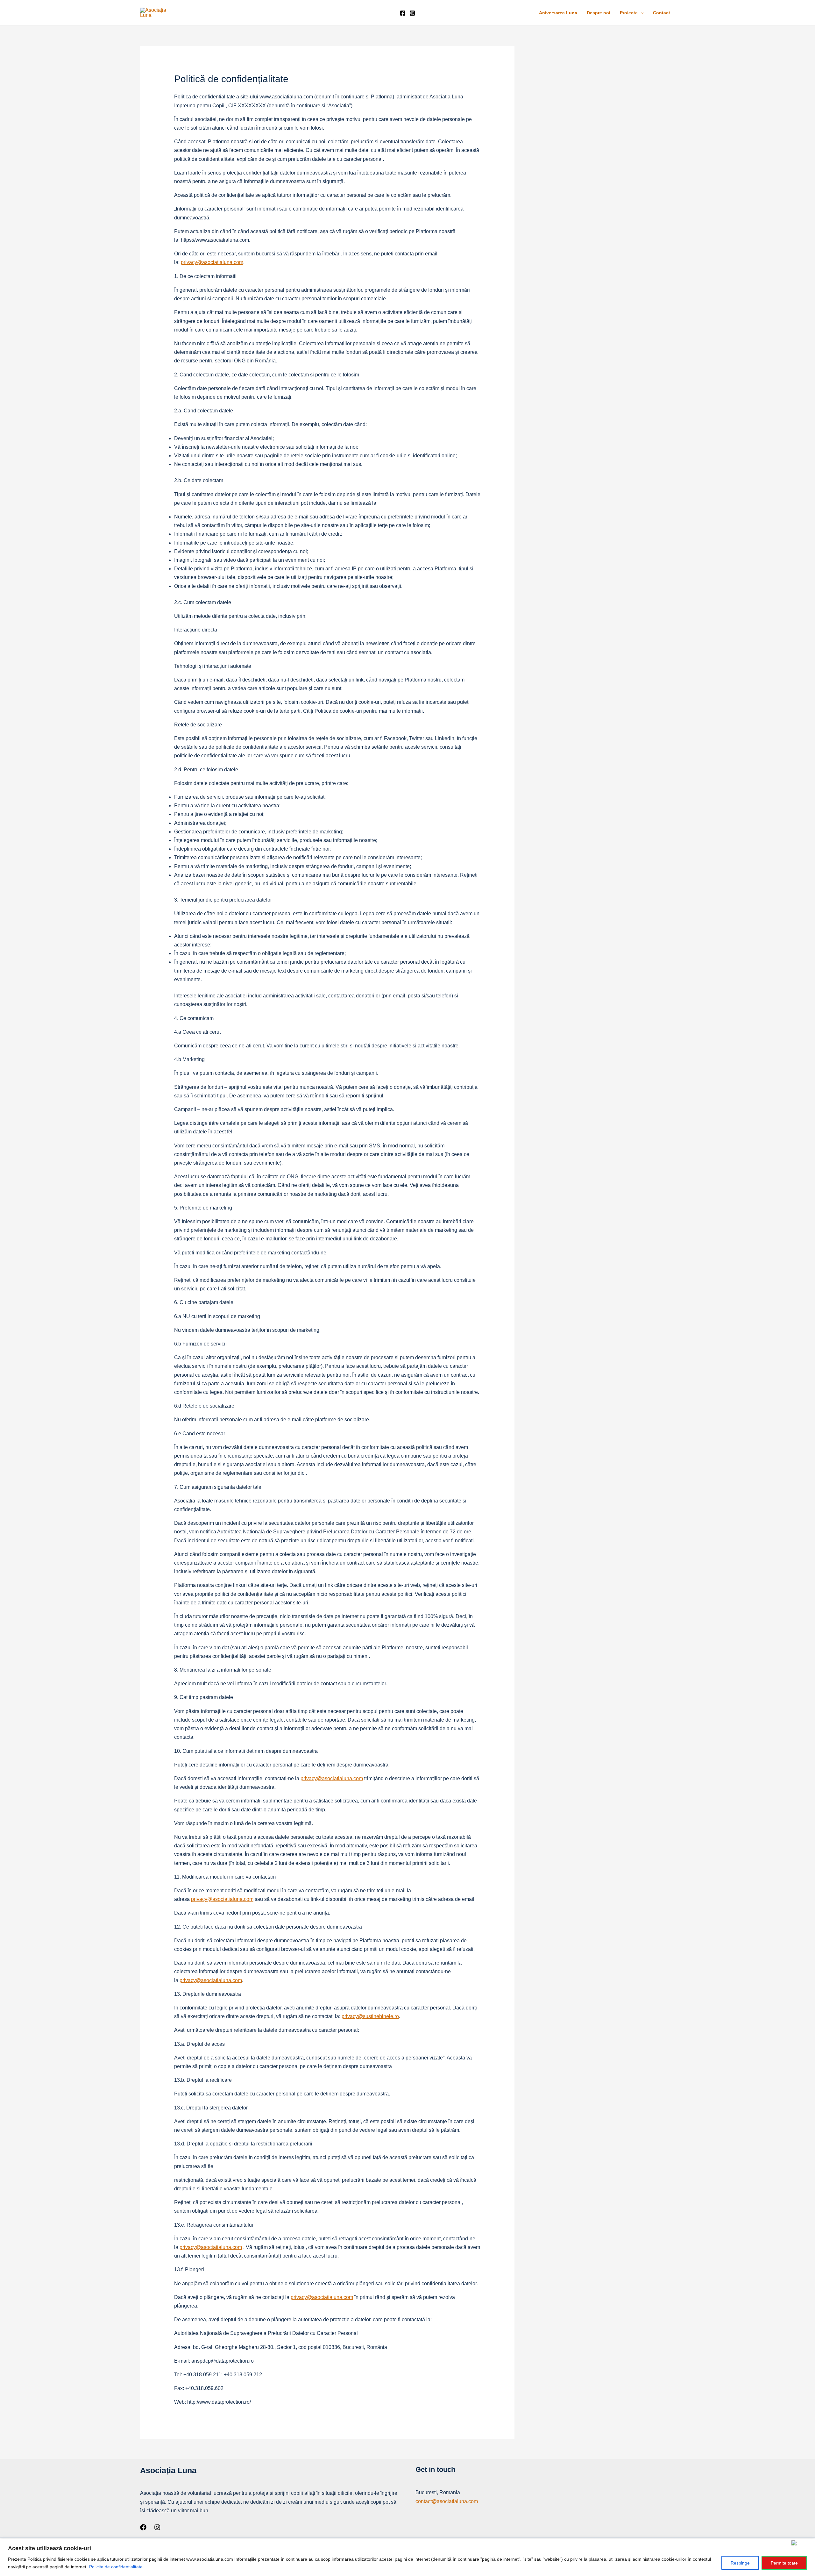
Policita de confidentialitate (116, 2567)
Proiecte (629, 13)
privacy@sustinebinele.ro (370, 2016)
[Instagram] (412, 13)
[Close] (802, 2543)
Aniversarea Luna (558, 13)
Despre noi (599, 13)
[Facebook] (403, 13)
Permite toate (784, 2563)
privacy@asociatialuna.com (212, 262)
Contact (662, 13)
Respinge (740, 2563)
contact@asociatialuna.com (447, 2501)
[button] (641, 13)
